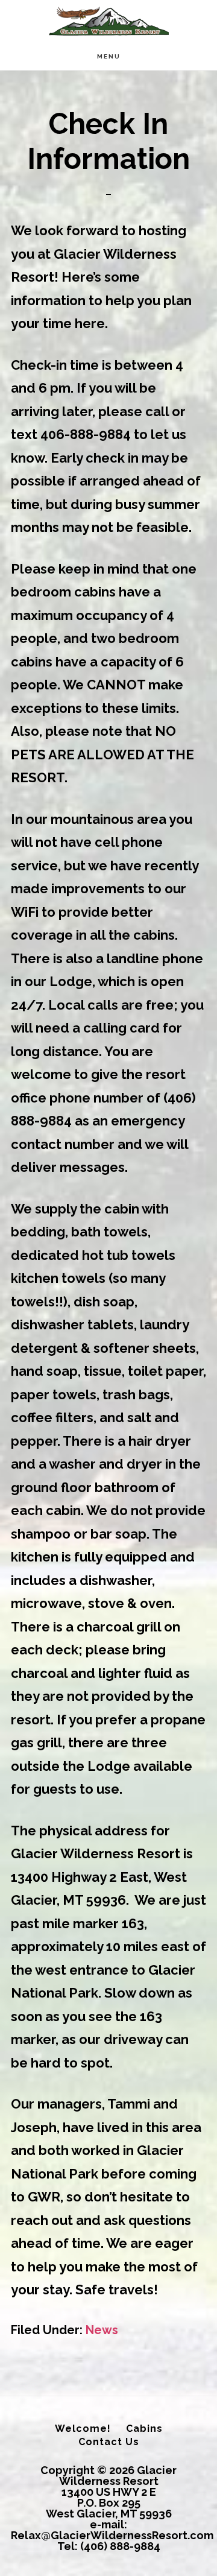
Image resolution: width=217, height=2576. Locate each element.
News (102, 2330)
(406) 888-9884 (120, 2546)
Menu (109, 56)
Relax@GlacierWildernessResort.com (112, 2535)
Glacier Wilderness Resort (108, 21)
